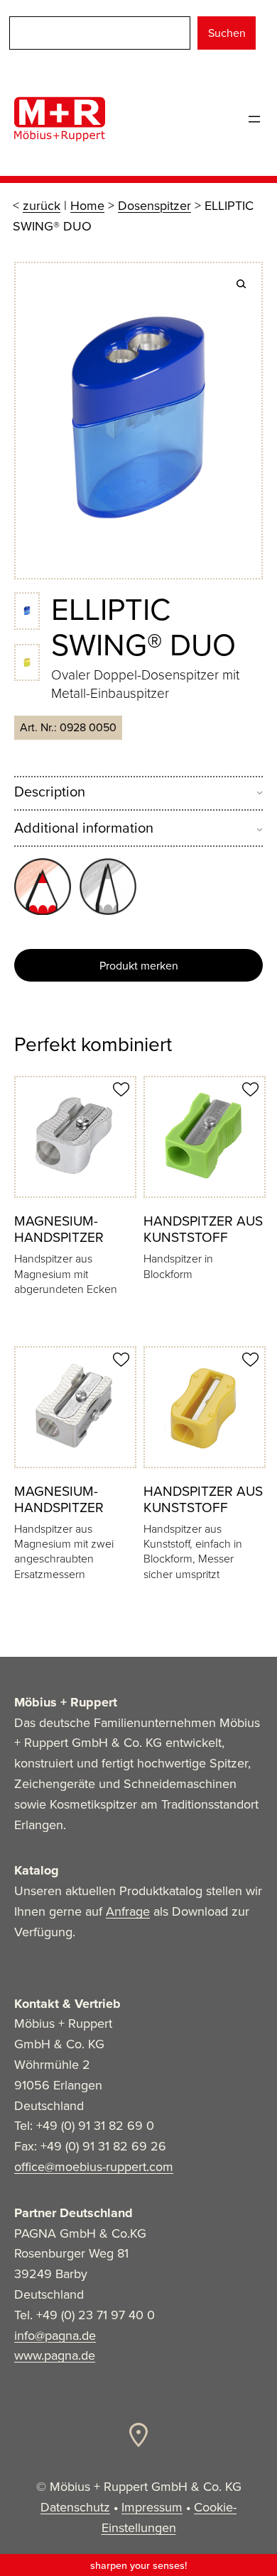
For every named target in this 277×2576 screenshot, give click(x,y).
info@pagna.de (55, 2336)
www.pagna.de (55, 2355)
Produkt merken (139, 966)
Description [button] (50, 792)
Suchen (227, 33)
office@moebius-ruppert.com (94, 2167)
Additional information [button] (84, 828)
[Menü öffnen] (254, 119)
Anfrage (128, 1911)
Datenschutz (75, 2507)
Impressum (152, 2507)
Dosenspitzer (154, 206)
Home (87, 206)
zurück (42, 206)
